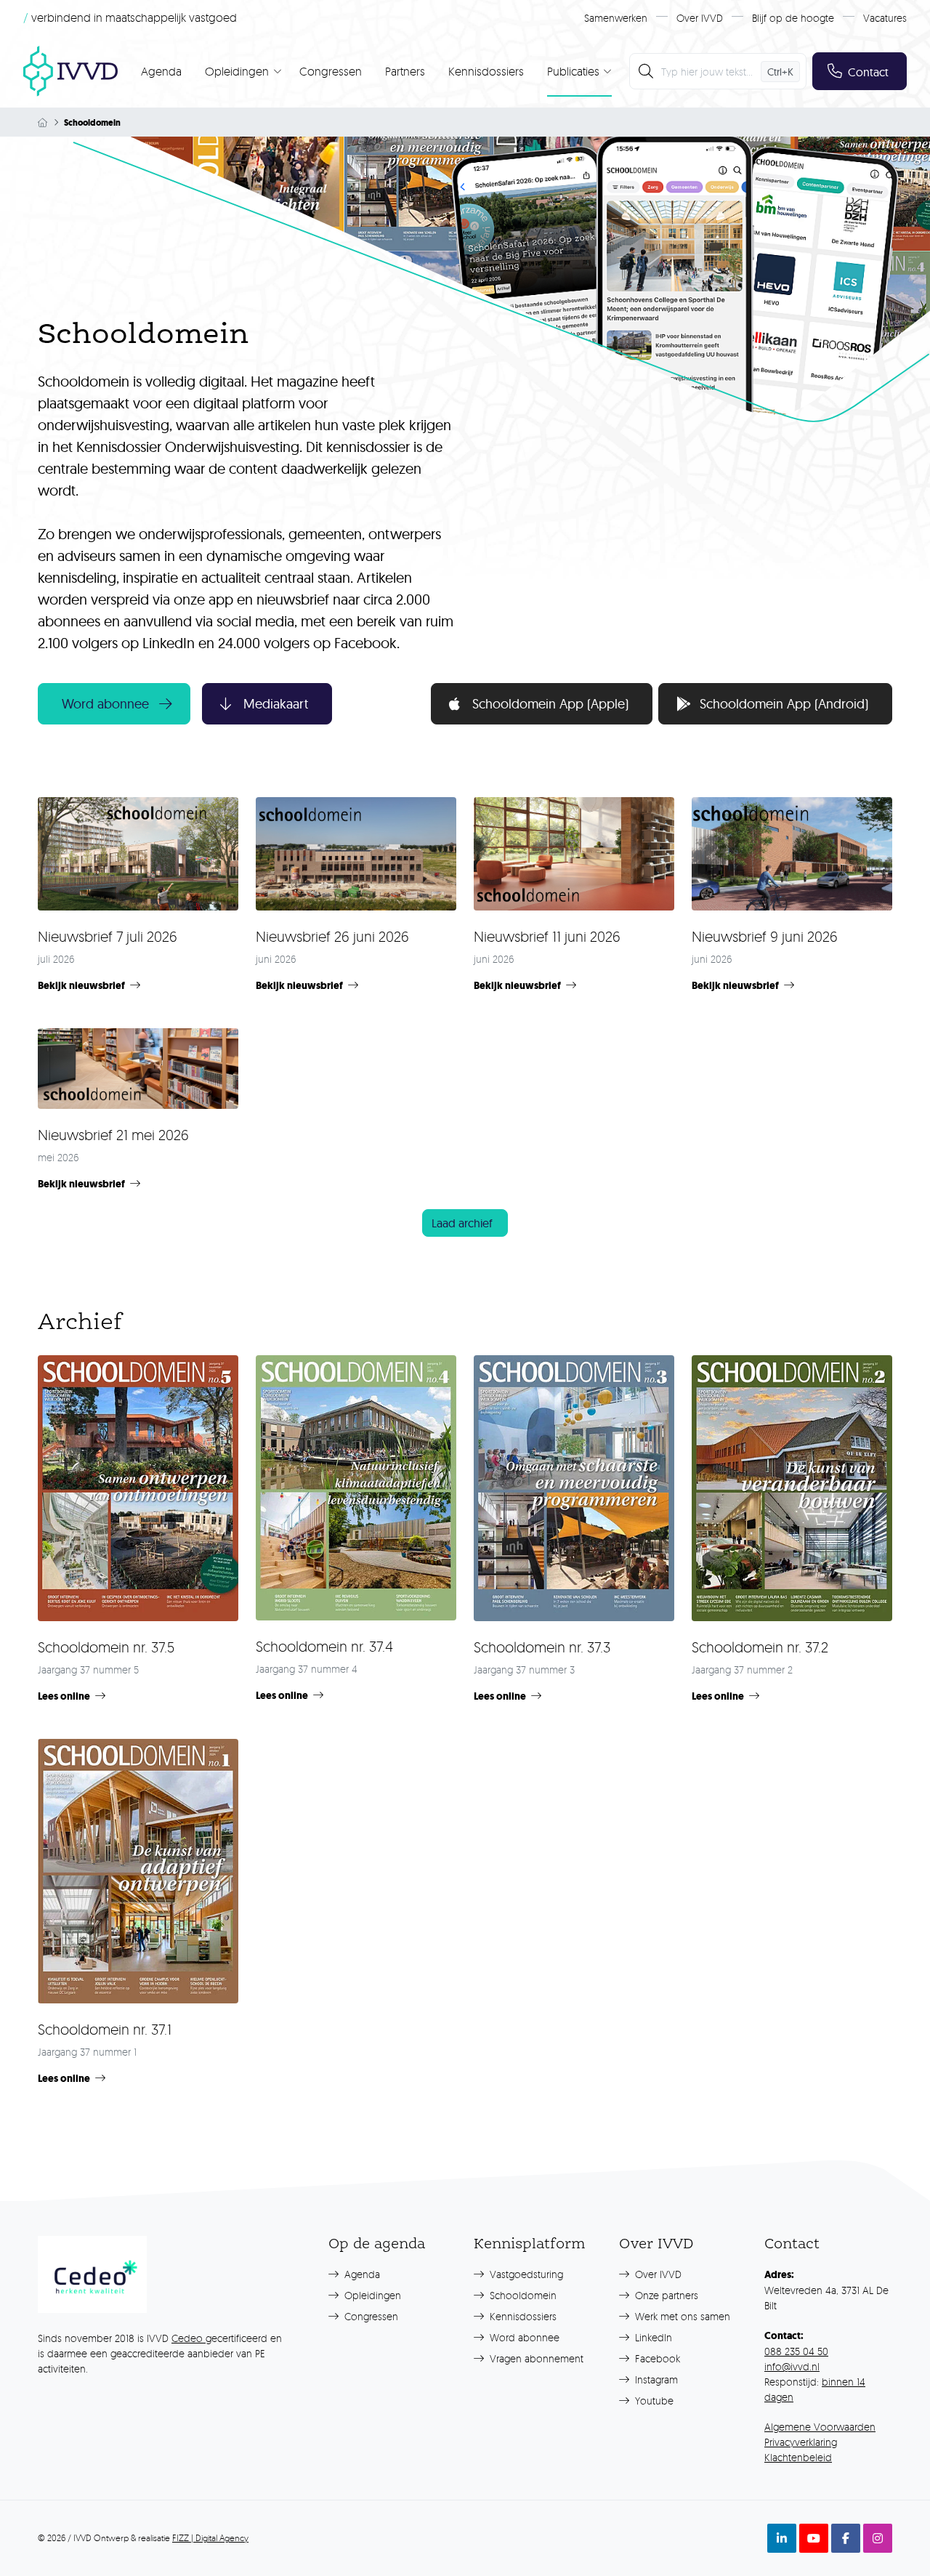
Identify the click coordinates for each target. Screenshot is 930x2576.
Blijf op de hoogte (793, 18)
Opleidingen (371, 2295)
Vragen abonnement (535, 2358)
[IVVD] (70, 71)
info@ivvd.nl (792, 2366)
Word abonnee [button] (105, 704)
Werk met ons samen (681, 2316)
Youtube (653, 2401)
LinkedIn (652, 2337)
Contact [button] (868, 72)
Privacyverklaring (801, 2442)
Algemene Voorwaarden (820, 2427)
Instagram (655, 2379)
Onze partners (665, 2295)
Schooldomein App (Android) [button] (784, 704)
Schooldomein (522, 2295)
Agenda (161, 71)
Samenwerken (616, 18)
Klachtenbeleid (798, 2457)
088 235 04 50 (796, 2351)
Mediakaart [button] (276, 704)
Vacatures (885, 18)
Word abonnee (523, 2337)
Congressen (331, 71)
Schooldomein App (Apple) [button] (550, 704)
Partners (405, 71)
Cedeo (189, 2338)
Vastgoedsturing (525, 2274)
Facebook (656, 2358)
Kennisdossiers (486, 71)
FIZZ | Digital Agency (210, 2538)
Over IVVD (700, 18)
